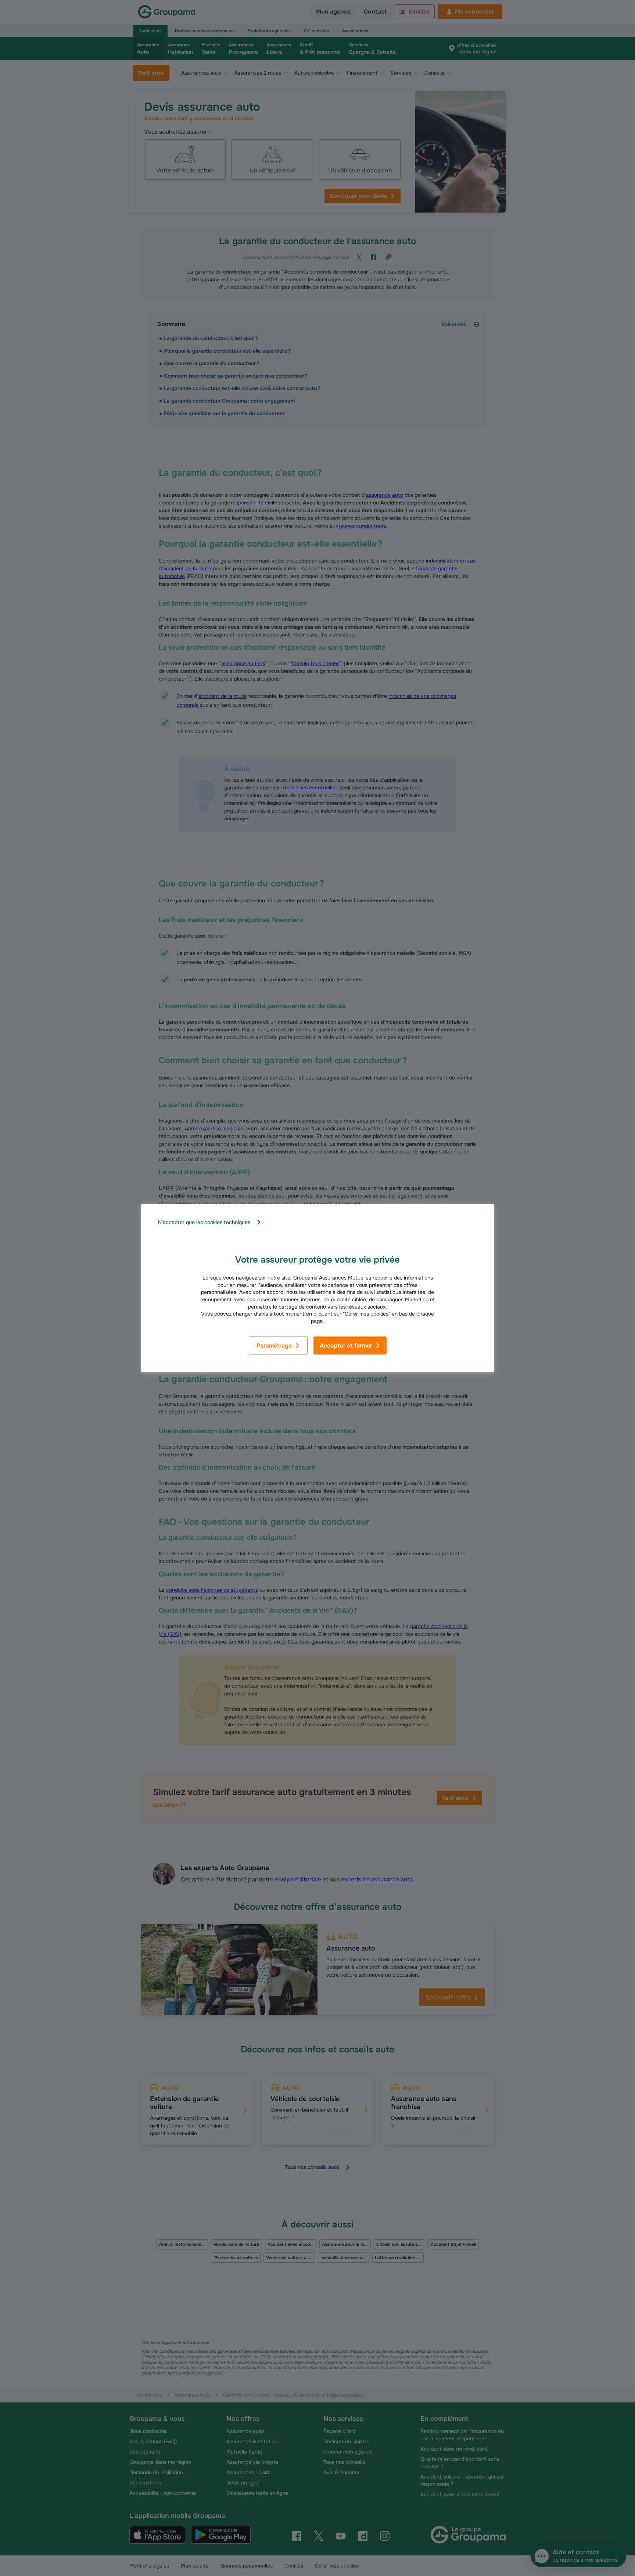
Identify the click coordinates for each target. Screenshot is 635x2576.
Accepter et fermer (346, 1346)
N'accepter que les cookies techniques (204, 1222)
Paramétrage (274, 1346)
